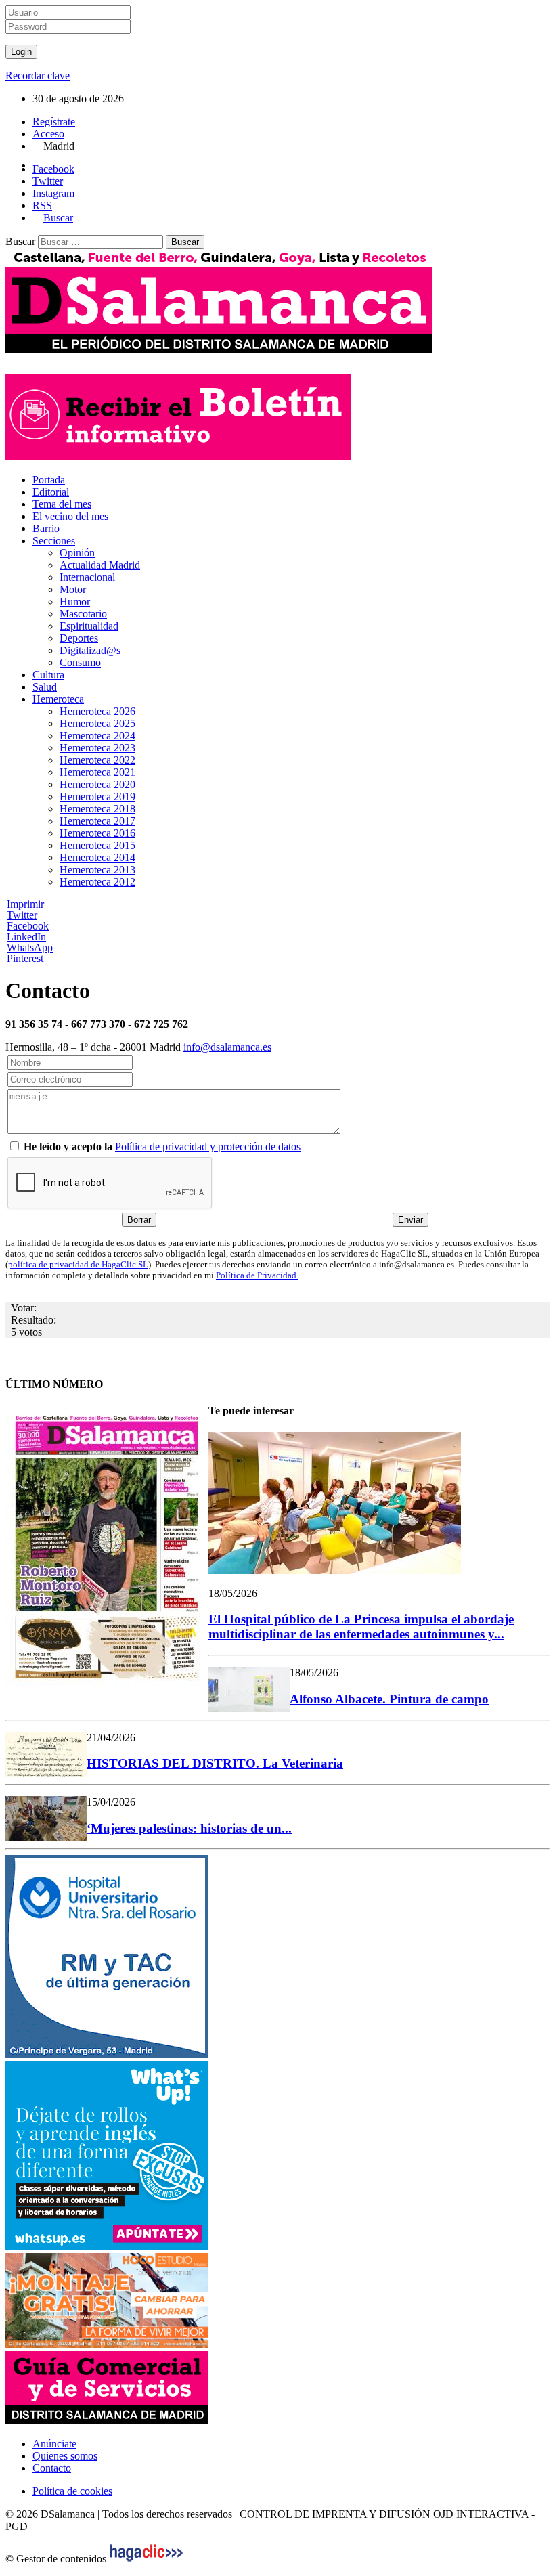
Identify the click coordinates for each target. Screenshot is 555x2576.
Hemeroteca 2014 (97, 857)
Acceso (48, 134)
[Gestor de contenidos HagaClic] (146, 2559)
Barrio (46, 528)
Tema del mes (62, 504)
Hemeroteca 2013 (97, 870)
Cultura (48, 675)
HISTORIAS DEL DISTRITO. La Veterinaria (215, 1763)
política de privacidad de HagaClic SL (78, 1264)
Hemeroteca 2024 (97, 736)
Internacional (87, 577)
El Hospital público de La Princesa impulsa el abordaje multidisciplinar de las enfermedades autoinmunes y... (361, 1627)
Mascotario (83, 614)
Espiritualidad (89, 626)
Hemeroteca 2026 (97, 711)
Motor (73, 589)
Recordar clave (38, 75)
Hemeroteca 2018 (97, 809)
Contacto (52, 2468)
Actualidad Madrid (100, 565)
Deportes (79, 638)
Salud (45, 687)
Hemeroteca (58, 699)
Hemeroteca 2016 (97, 833)
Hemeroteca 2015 (97, 845)
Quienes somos (65, 2456)
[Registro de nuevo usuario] (178, 457)
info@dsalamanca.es (227, 1047)
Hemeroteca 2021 (97, 772)
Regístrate (54, 122)
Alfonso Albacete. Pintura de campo (389, 1699)
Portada (49, 480)
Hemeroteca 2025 (97, 723)
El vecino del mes (70, 516)
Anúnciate (54, 2444)
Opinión (77, 553)
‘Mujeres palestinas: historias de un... (189, 1828)
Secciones (54, 541)
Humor (75, 602)
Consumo (80, 662)
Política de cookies (72, 2491)
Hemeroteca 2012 (97, 882)
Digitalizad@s (90, 650)
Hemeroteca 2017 (97, 821)
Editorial (51, 492)
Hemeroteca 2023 (97, 748)
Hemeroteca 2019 (97, 796)
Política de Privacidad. (257, 1275)
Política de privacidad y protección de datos (208, 1147)
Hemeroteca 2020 (97, 784)
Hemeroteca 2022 (97, 760)
